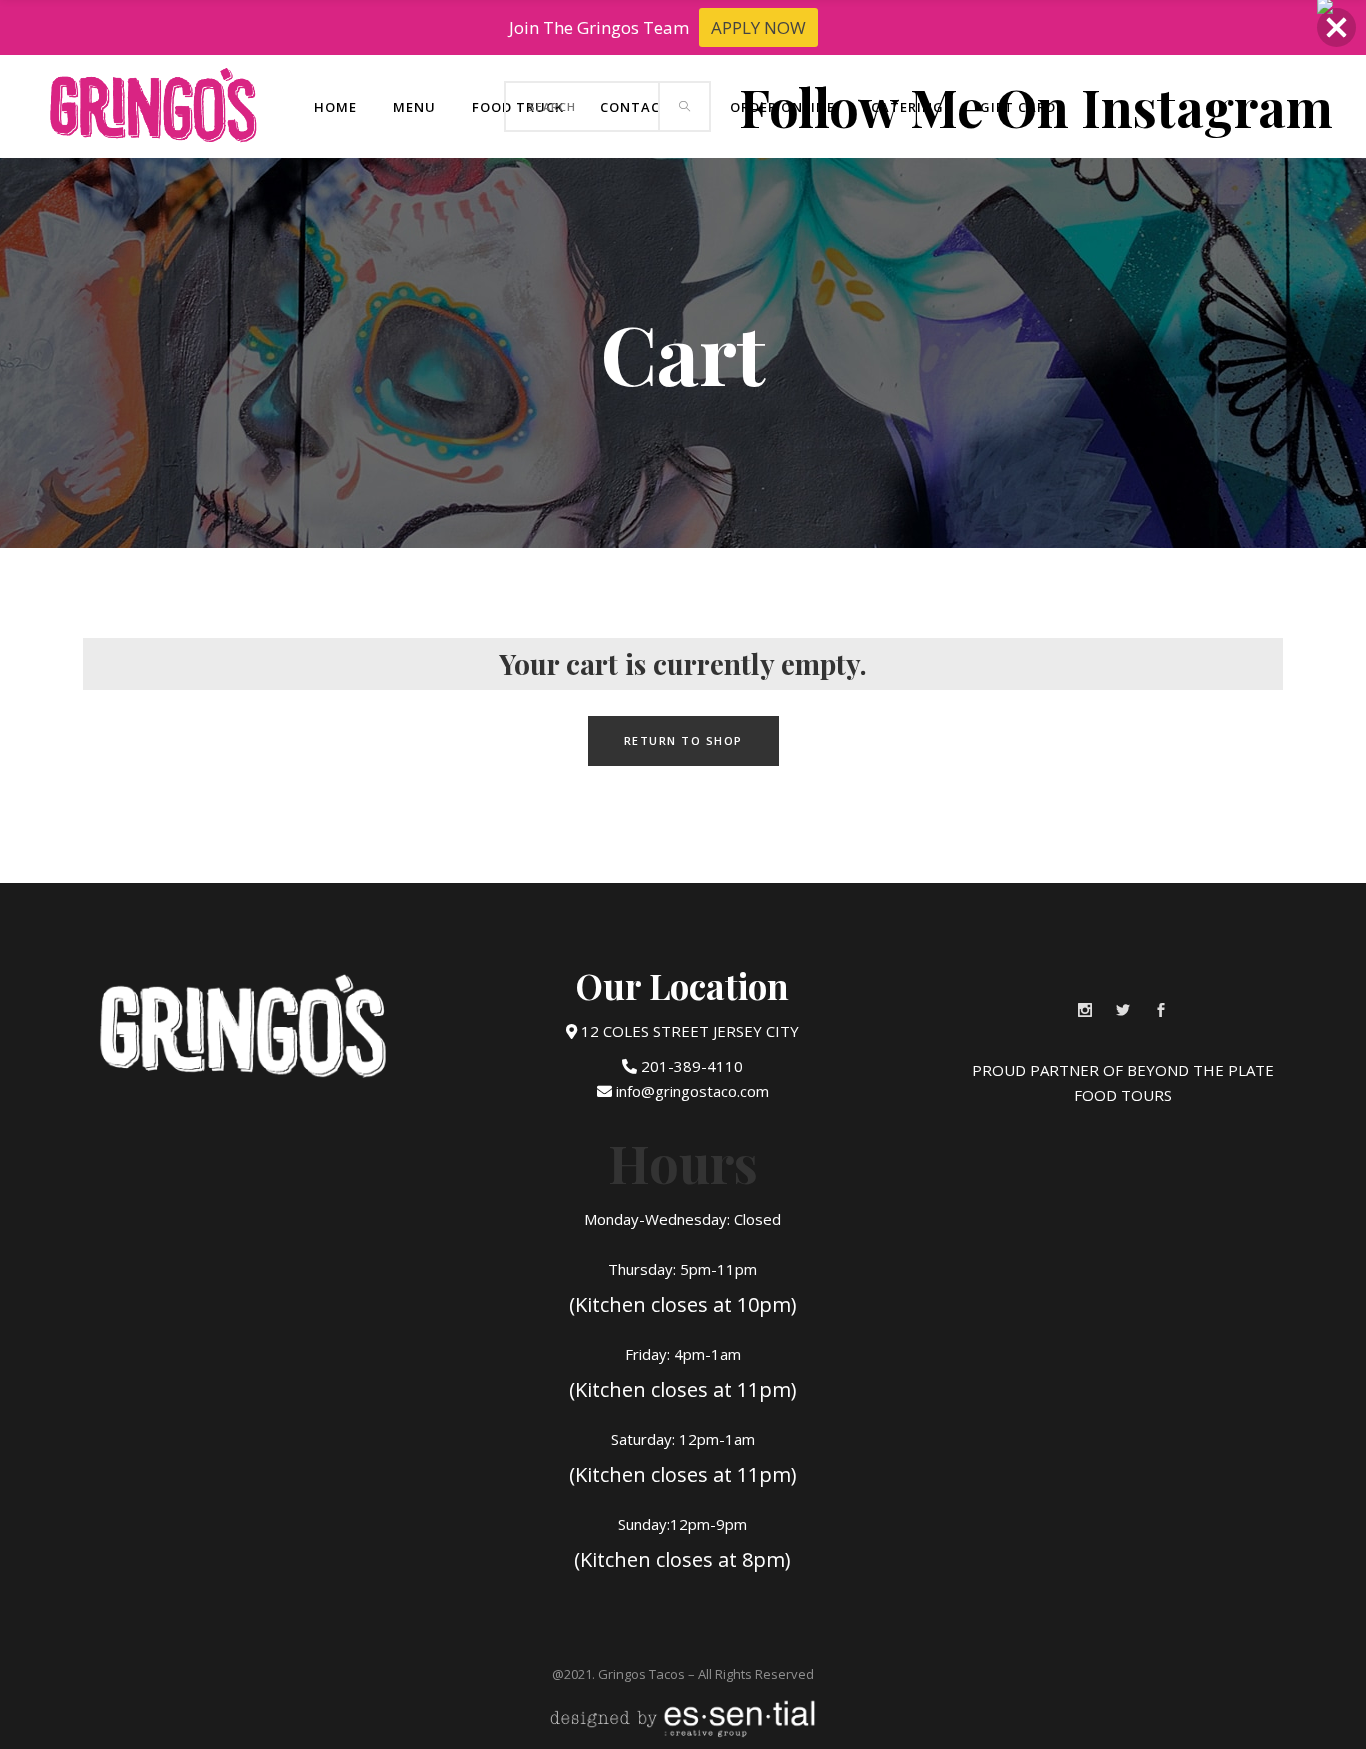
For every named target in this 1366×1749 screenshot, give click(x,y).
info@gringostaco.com (690, 1091)
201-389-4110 (690, 1066)
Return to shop (683, 740)
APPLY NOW (758, 27)
